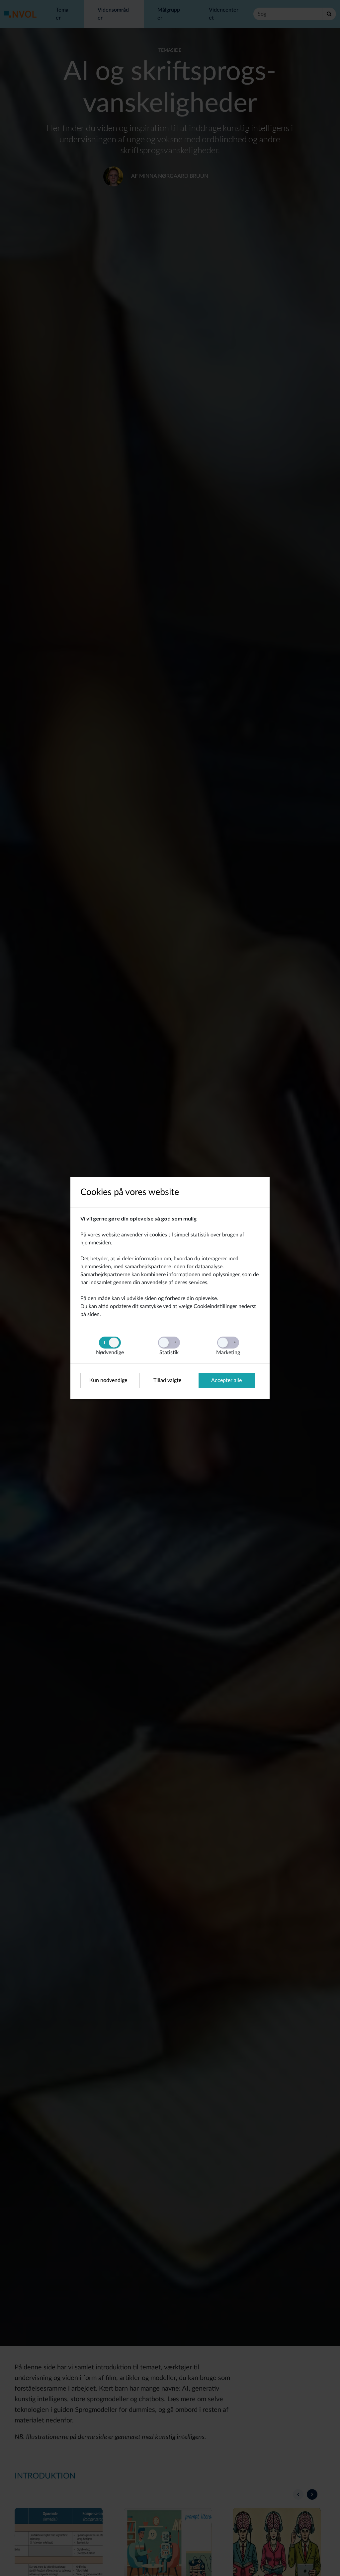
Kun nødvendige (108, 1380)
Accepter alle (226, 1380)
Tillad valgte (167, 1380)
